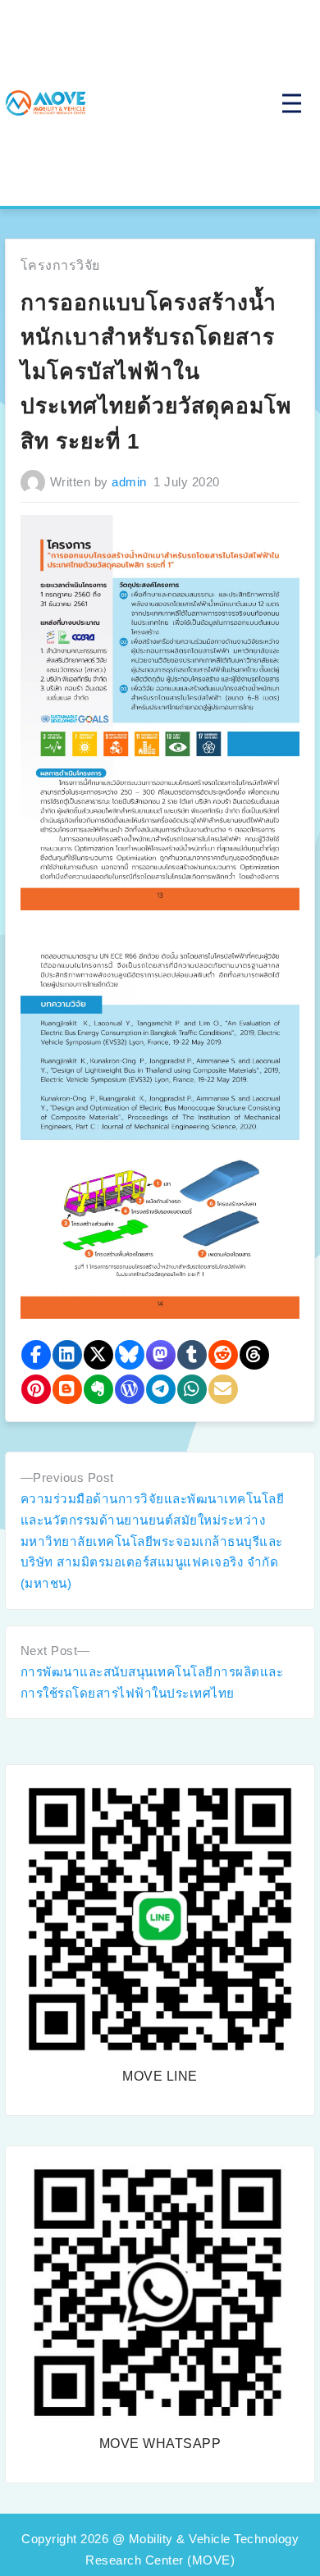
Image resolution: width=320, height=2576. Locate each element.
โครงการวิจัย (60, 265)
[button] (36, 1355)
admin (129, 482)
